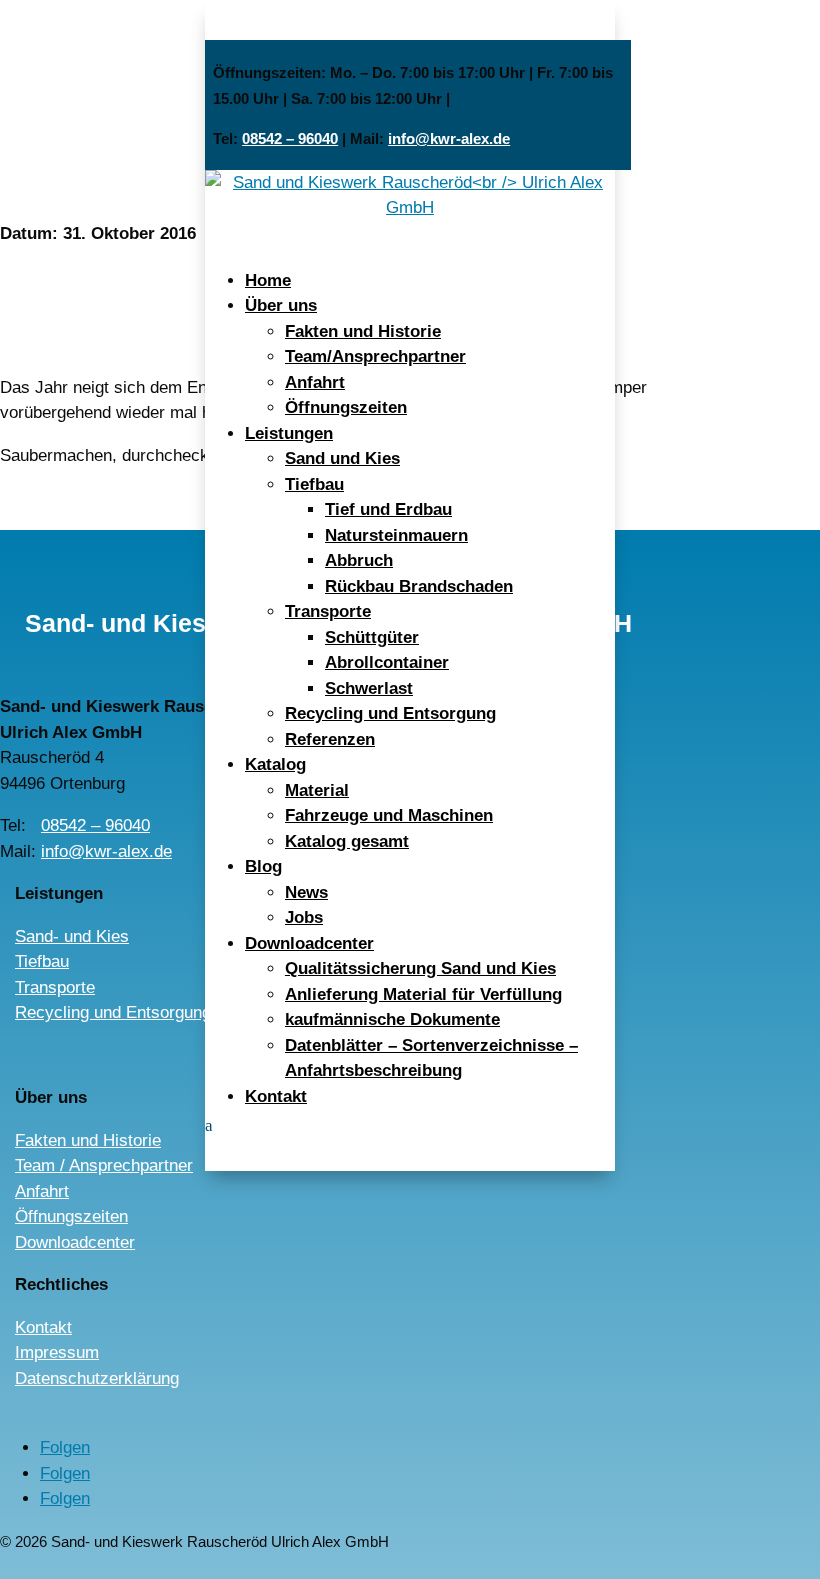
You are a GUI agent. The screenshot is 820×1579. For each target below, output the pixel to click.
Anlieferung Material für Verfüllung (423, 994)
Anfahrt (315, 382)
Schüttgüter (372, 637)
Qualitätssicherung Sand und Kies (420, 968)
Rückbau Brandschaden (419, 586)
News (306, 892)
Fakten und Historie (363, 331)
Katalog (275, 764)
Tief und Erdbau (388, 509)
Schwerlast (369, 688)
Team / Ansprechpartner (104, 1165)
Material (317, 790)
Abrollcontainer (387, 662)
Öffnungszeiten (346, 407)
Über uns (281, 305)
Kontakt (276, 1096)
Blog (263, 866)
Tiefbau (314, 484)
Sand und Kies (342, 458)
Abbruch (359, 560)
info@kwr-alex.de (449, 138)
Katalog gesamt (347, 841)
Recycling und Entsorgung (390, 713)
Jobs (304, 917)
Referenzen (330, 739)
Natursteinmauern (396, 535)
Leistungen (289, 433)
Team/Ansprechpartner (375, 356)
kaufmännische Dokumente (392, 1019)
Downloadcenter (309, 943)
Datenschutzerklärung (97, 1378)
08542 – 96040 (290, 138)
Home (268, 280)
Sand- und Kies (72, 936)
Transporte (328, 611)
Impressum (57, 1352)
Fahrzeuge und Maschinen (389, 815)
